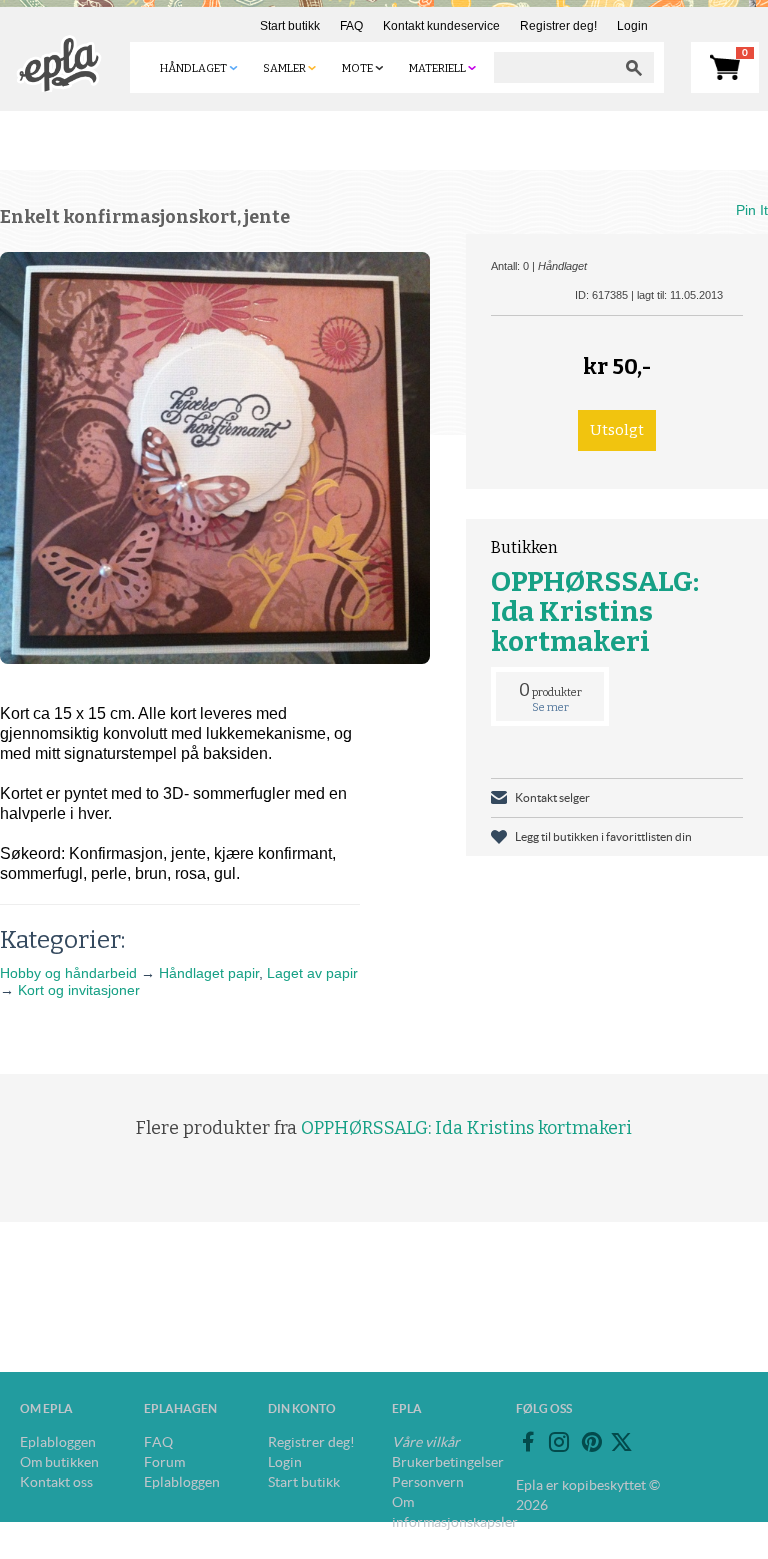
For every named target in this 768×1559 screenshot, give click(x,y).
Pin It (752, 210)
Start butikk (290, 26)
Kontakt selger (552, 797)
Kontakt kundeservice (441, 26)
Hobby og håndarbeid (68, 973)
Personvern (428, 1482)
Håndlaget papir (209, 973)
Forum (164, 1462)
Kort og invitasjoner (79, 990)
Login (632, 26)
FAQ (351, 26)
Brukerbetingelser (448, 1462)
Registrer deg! (558, 26)
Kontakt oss (56, 1482)
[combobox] (554, 67)
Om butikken (59, 1462)
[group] (215, 458)
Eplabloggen (58, 1442)
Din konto (302, 1408)
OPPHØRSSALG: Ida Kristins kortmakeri (595, 611)
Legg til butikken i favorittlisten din (603, 836)
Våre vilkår (426, 1442)
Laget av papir (312, 973)
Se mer (550, 707)
